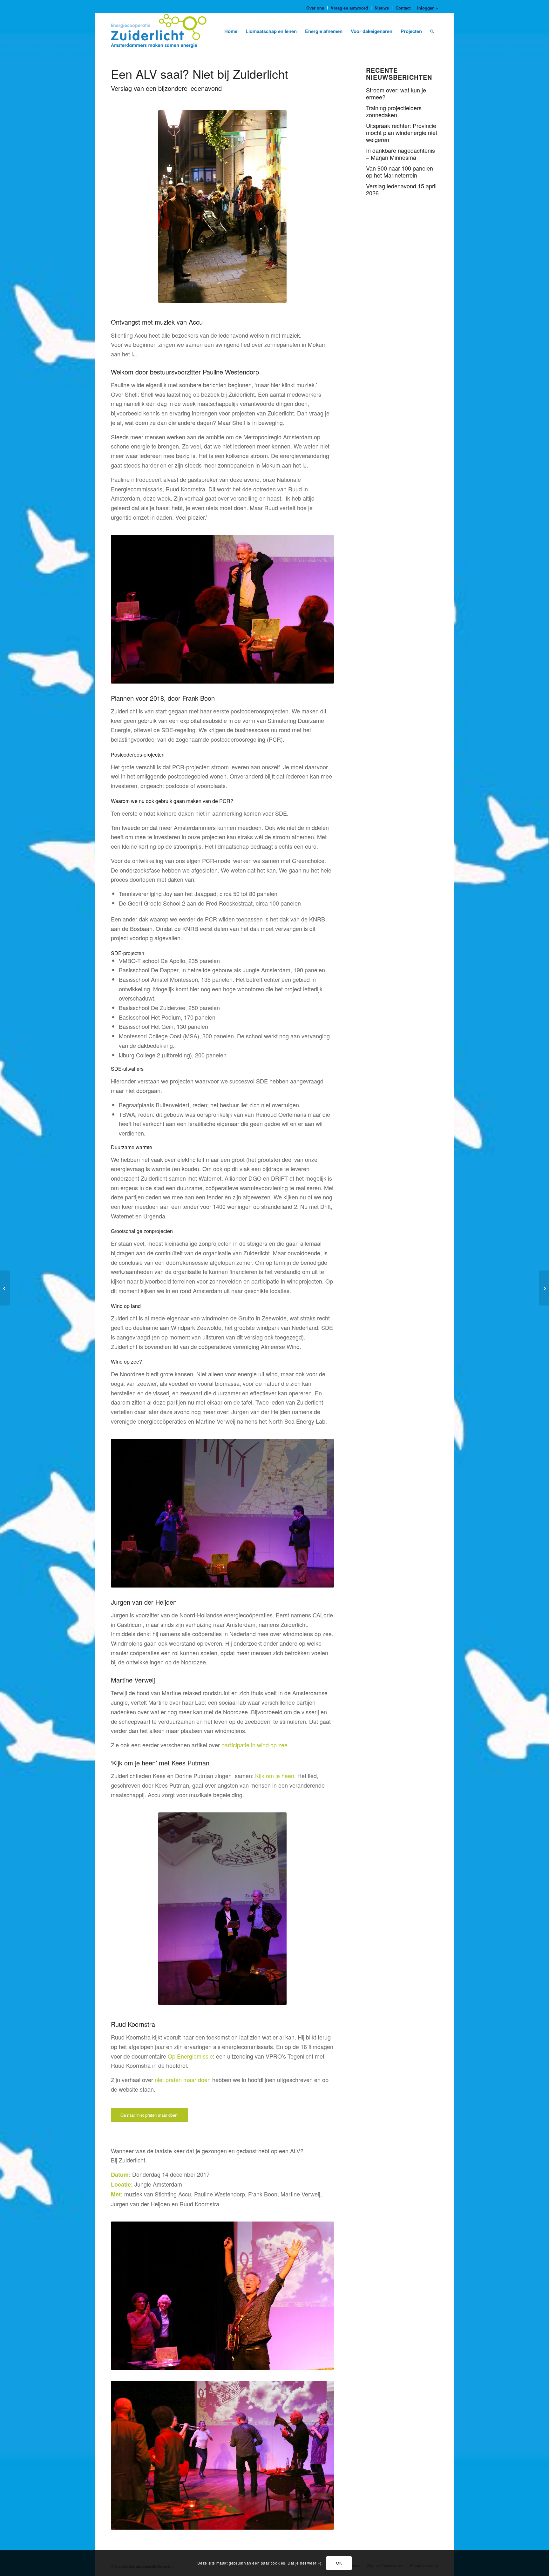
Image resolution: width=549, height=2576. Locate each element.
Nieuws (382, 8)
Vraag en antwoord (349, 8)
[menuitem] (315, 8)
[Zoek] (432, 31)
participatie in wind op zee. (255, 1745)
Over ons (315, 8)
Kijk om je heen (275, 1776)
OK (339, 2563)
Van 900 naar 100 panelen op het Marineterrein (400, 172)
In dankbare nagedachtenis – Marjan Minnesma (400, 154)
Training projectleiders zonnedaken (394, 111)
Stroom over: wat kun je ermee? (396, 93)
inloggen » (428, 8)
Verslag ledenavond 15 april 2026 (401, 189)
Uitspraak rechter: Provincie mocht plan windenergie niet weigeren (402, 132)
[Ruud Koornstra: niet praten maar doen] (544, 1288)
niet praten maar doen (183, 2080)
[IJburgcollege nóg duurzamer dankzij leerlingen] (5, 1288)
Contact (403, 8)
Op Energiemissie (190, 2056)
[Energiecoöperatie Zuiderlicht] (161, 31)
